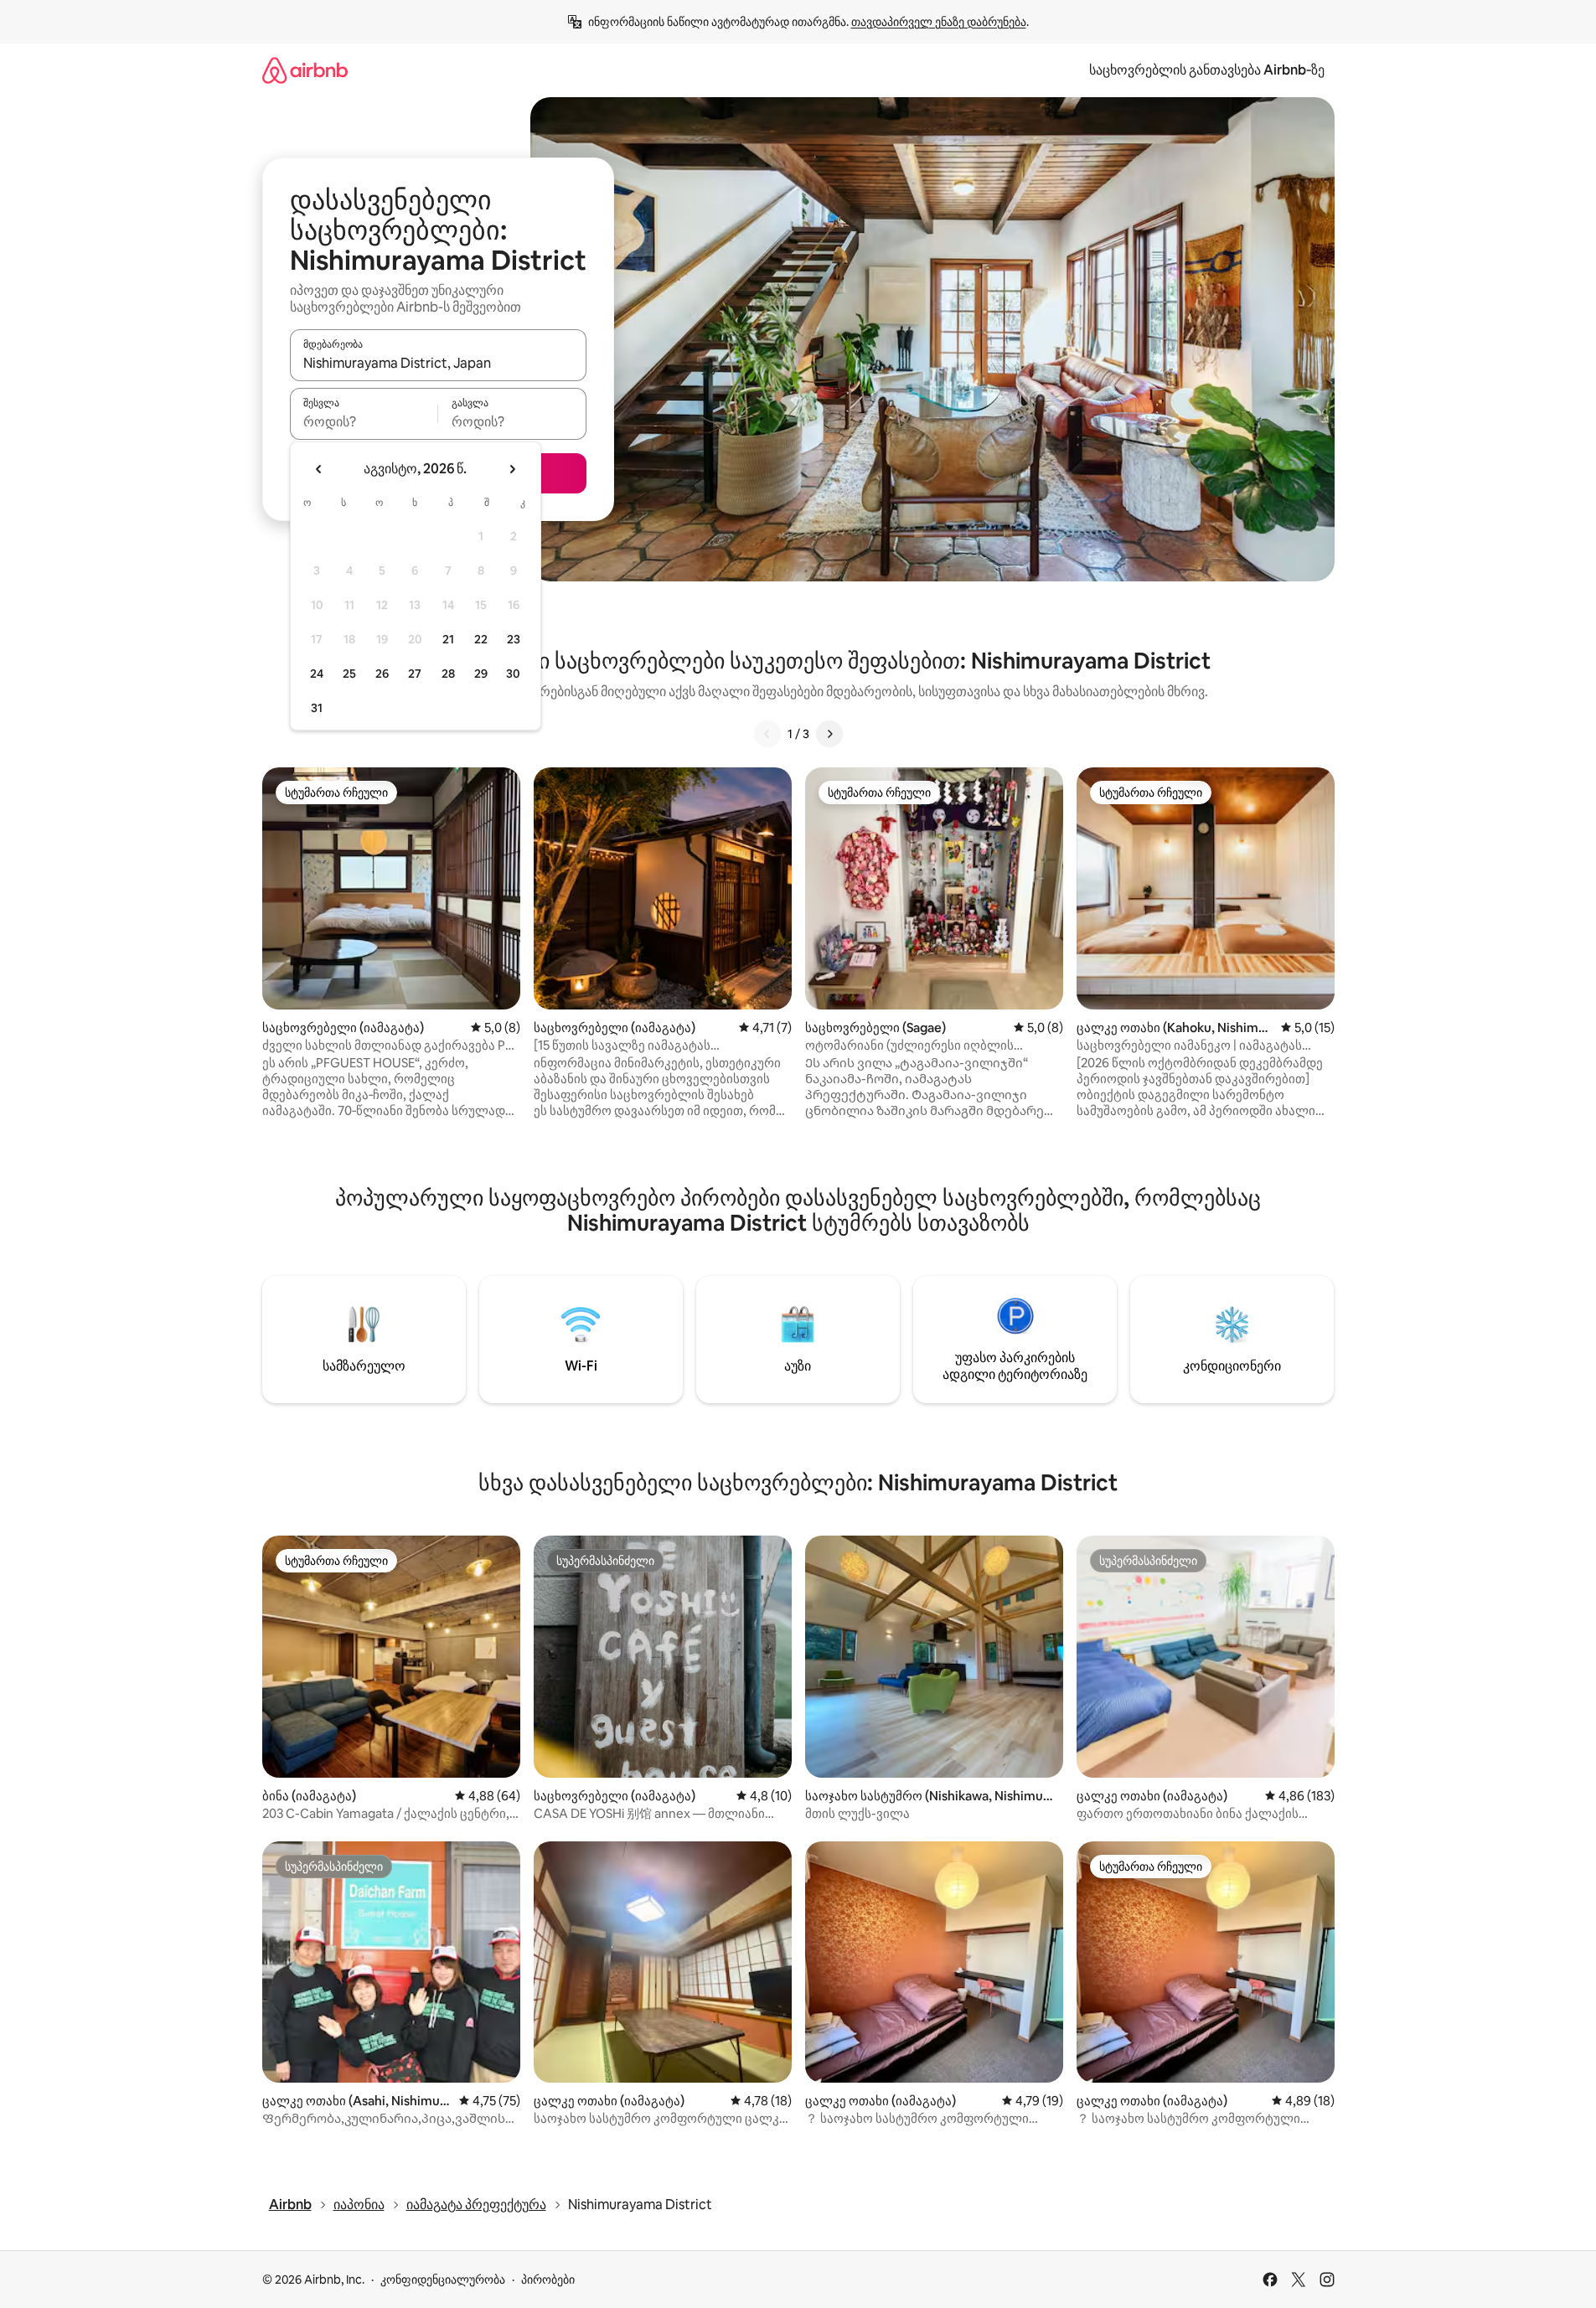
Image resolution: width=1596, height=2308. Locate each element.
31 (317, 708)
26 (382, 674)
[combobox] (438, 363)
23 (514, 639)
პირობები (548, 2280)
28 (448, 674)
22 (481, 639)
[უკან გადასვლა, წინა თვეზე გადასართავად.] (319, 469)
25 (349, 674)
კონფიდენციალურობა (443, 2280)
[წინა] (767, 734)
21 (448, 639)
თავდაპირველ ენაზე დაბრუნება (939, 22)
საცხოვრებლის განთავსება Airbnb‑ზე (1207, 70)
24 (317, 674)
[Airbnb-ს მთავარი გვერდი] (305, 70)
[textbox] (364, 421)
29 (481, 674)
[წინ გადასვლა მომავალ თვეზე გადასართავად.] (512, 469)
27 (415, 674)
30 (513, 674)
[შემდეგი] (829, 734)
